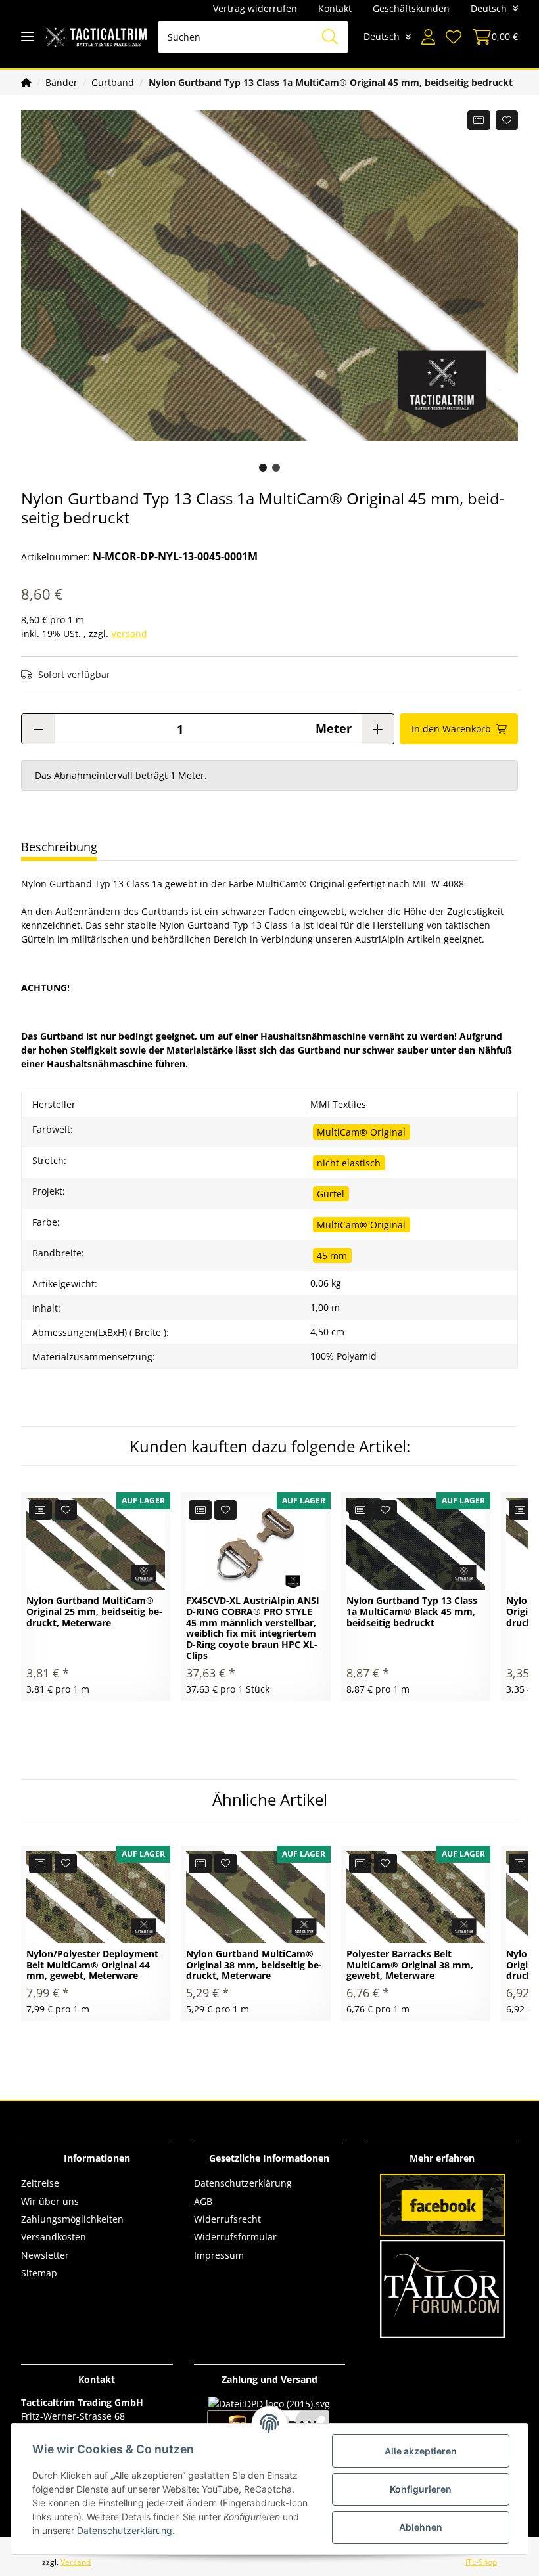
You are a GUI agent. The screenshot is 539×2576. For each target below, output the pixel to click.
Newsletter (45, 2255)
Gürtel (331, 1194)
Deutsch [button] (489, 8)
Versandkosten (54, 2237)
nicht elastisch (349, 1163)
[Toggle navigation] (28, 37)
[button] (428, 37)
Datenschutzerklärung (243, 2183)
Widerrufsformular (235, 2237)
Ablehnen (421, 2527)
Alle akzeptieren (421, 2451)
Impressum (219, 2255)
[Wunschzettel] (454, 37)
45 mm (332, 1255)
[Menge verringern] (38, 729)
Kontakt (335, 8)
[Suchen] (330, 37)
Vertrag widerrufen (255, 8)
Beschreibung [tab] (59, 847)
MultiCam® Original (361, 1132)
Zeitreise (40, 2183)
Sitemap (39, 2273)
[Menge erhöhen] (378, 729)
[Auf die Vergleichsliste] (479, 120)
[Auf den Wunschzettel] (507, 120)
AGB (203, 2201)
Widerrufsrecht (227, 2219)
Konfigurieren (421, 2489)
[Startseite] (26, 82)
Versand (129, 633)
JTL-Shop (481, 2562)
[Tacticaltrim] (96, 37)
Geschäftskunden (411, 8)
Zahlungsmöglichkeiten (72, 2219)
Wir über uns (50, 2201)
